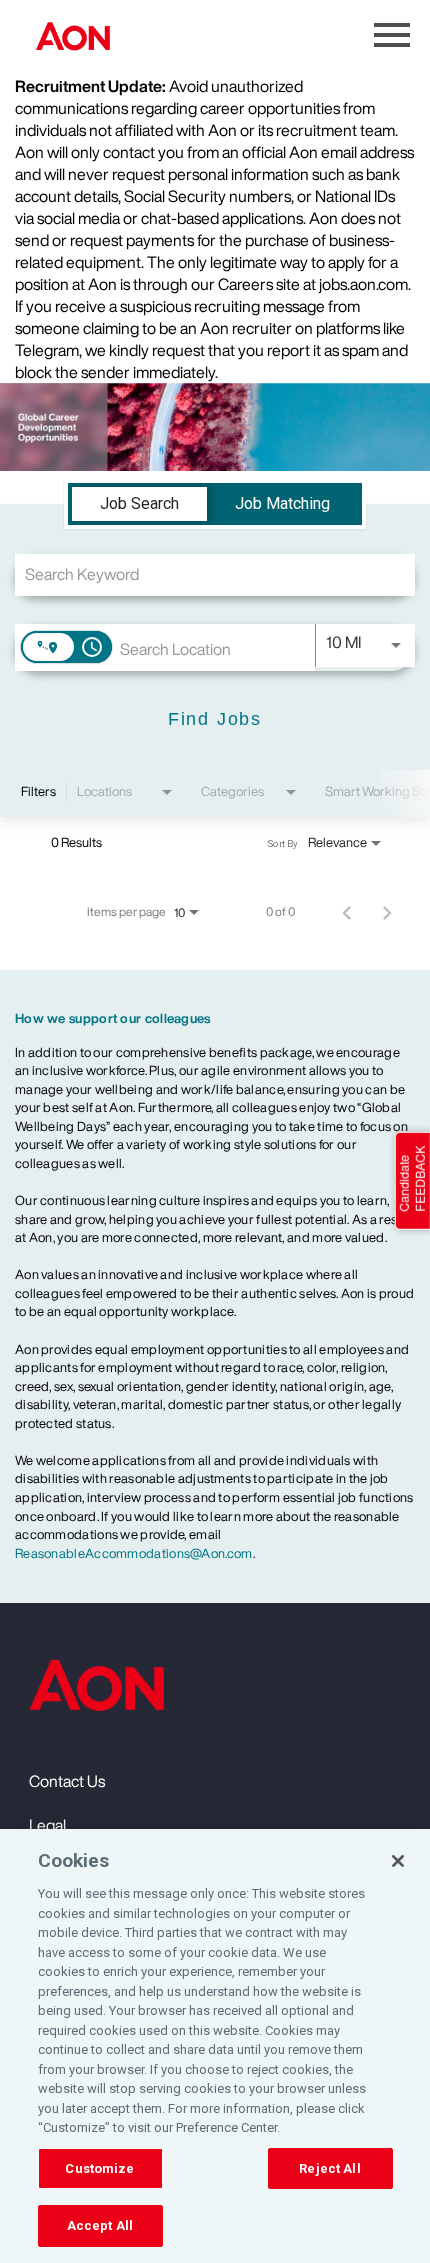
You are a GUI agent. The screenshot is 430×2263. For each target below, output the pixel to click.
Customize (99, 2168)
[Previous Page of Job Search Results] (347, 912)
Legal (47, 1825)
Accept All (100, 2225)
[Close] (398, 1861)
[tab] (139, 504)
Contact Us (67, 1781)
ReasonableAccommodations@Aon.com (134, 1553)
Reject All (329, 2168)
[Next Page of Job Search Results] (387, 912)
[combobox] (215, 574)
